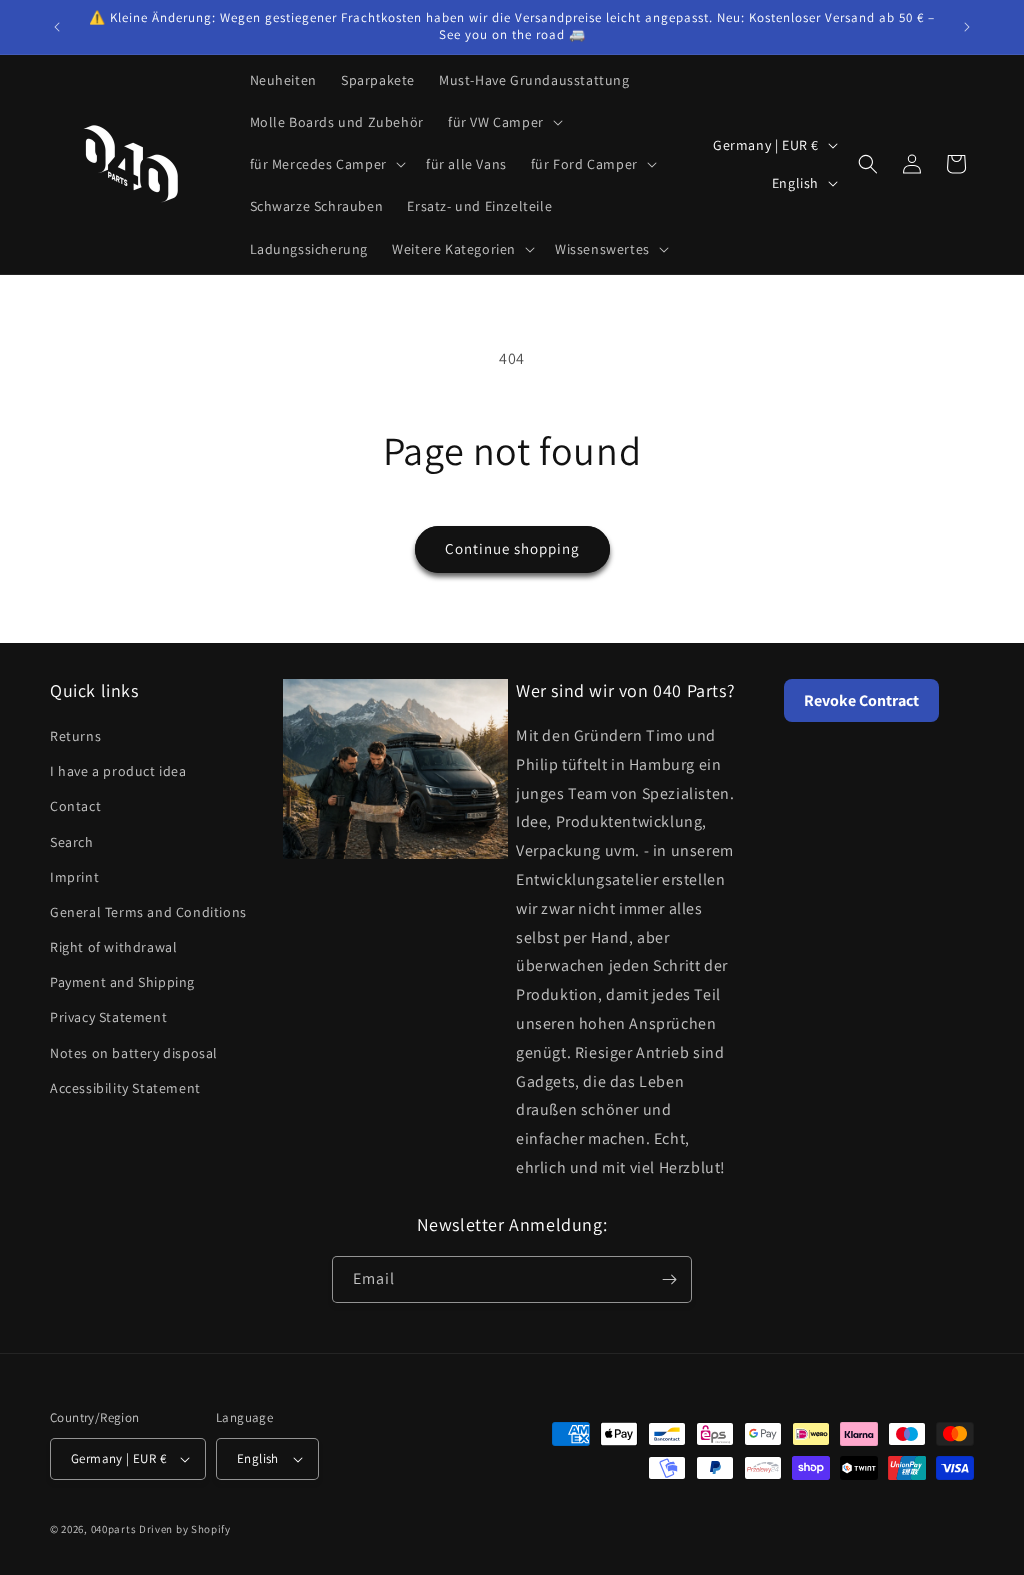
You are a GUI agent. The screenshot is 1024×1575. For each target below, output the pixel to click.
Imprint (74, 877)
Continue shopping (512, 548)
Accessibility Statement (125, 1088)
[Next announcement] (967, 27)
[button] (503, 122)
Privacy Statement (108, 1017)
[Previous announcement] (57, 27)
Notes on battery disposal (134, 1053)
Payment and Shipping (122, 982)
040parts (114, 1529)
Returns (75, 736)
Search (72, 842)
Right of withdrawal (113, 947)
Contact (75, 806)
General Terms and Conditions (148, 912)
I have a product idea (118, 771)
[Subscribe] (669, 1279)
